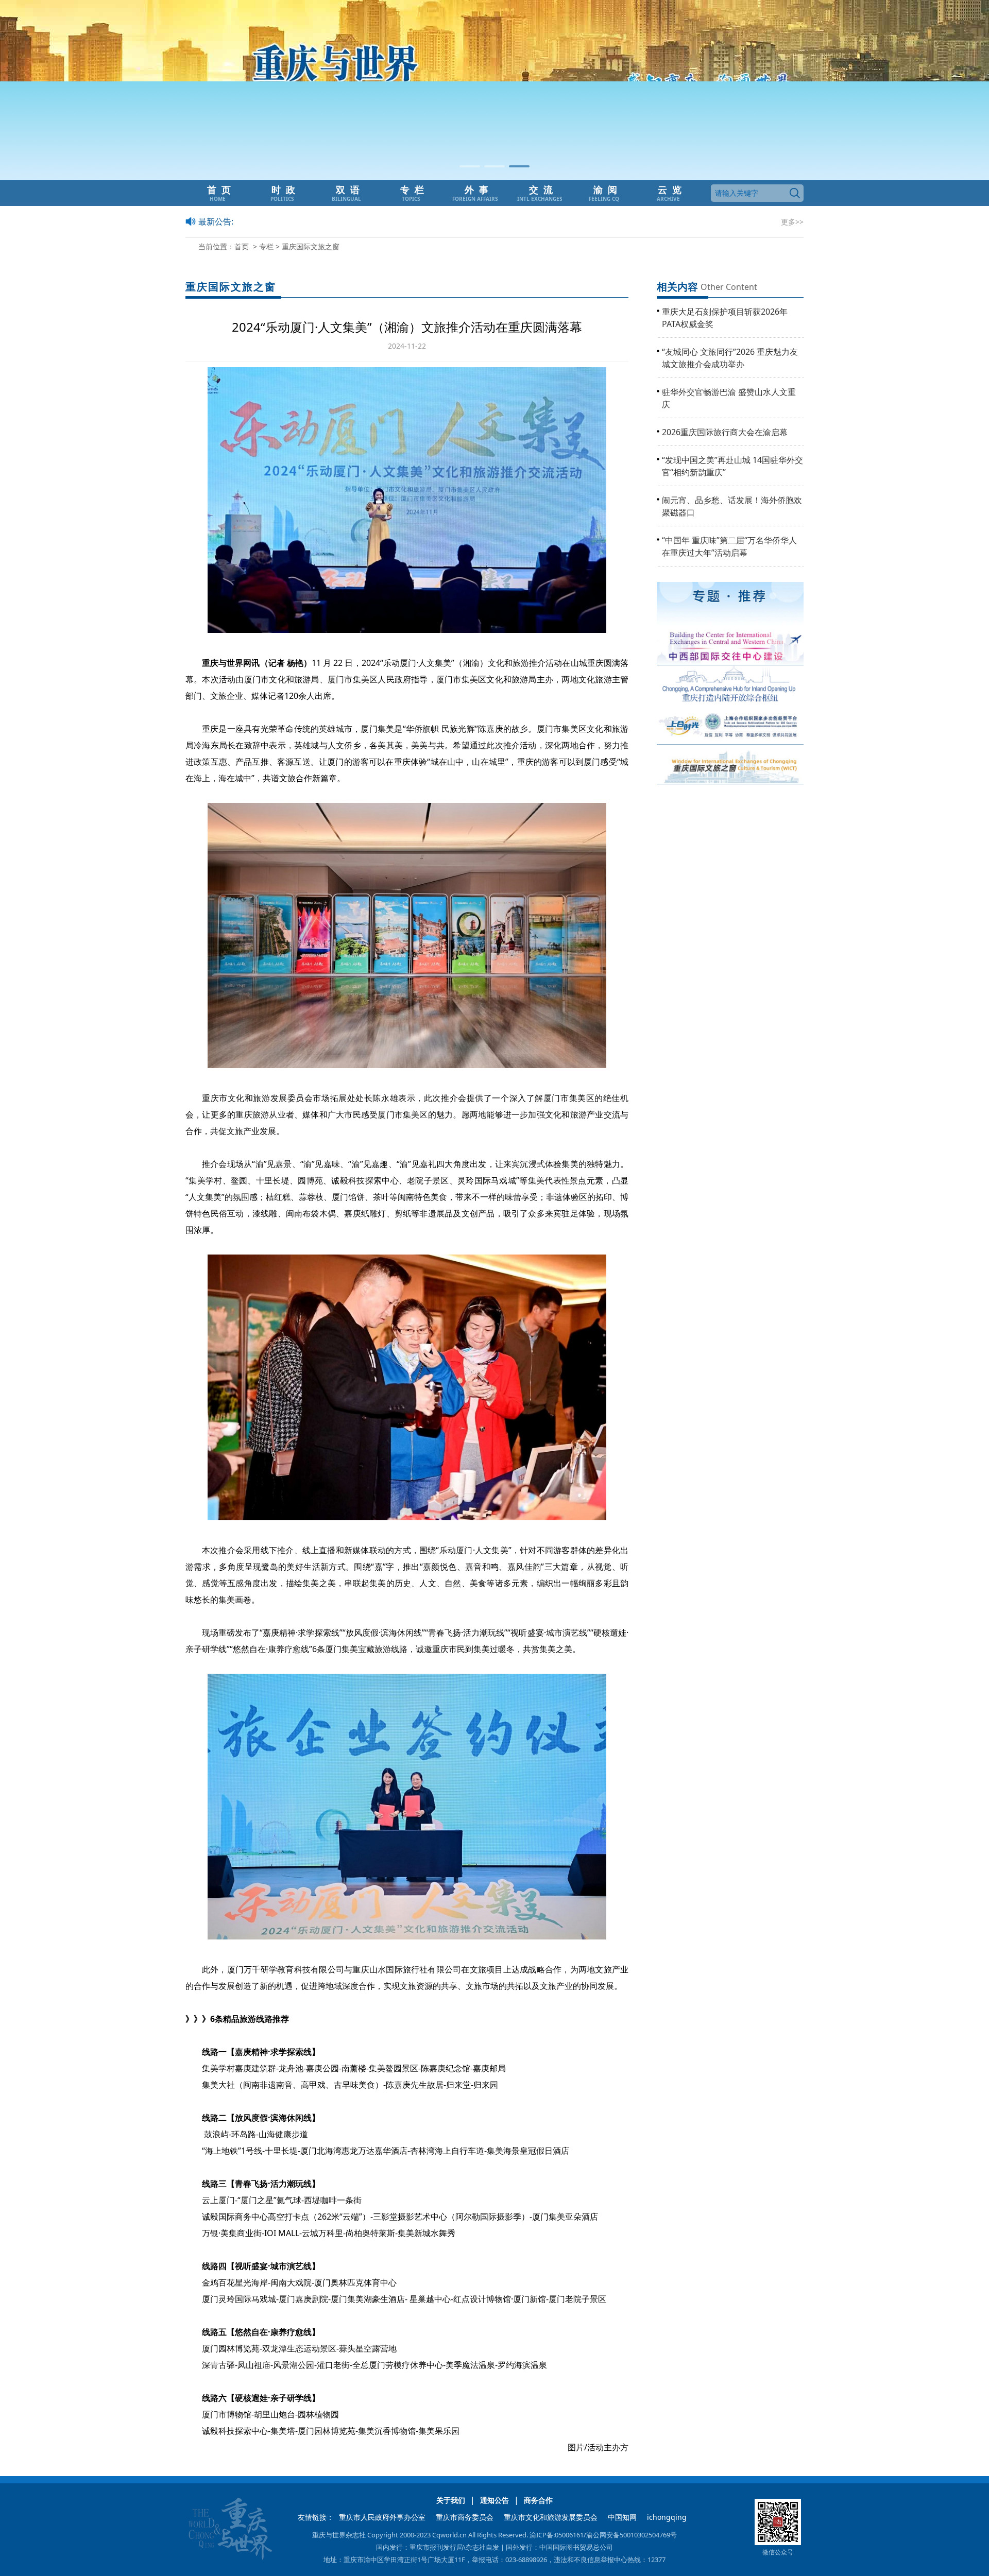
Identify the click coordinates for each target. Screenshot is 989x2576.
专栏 (266, 246)
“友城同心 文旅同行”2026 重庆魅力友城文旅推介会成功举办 (730, 358)
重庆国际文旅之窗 (311, 246)
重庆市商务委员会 (465, 2517)
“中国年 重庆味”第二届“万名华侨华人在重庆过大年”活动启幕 (729, 546)
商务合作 (538, 2500)
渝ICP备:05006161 (557, 2535)
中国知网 (622, 2517)
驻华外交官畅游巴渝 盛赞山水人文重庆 (729, 398)
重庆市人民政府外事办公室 (382, 2517)
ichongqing (667, 2517)
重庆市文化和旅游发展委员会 (551, 2517)
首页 (242, 246)
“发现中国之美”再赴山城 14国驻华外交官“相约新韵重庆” (732, 466)
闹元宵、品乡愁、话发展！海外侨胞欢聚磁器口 (732, 506)
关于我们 (451, 2500)
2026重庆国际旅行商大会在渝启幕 (725, 432)
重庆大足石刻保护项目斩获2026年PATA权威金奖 (725, 318)
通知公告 (494, 2500)
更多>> (792, 222)
